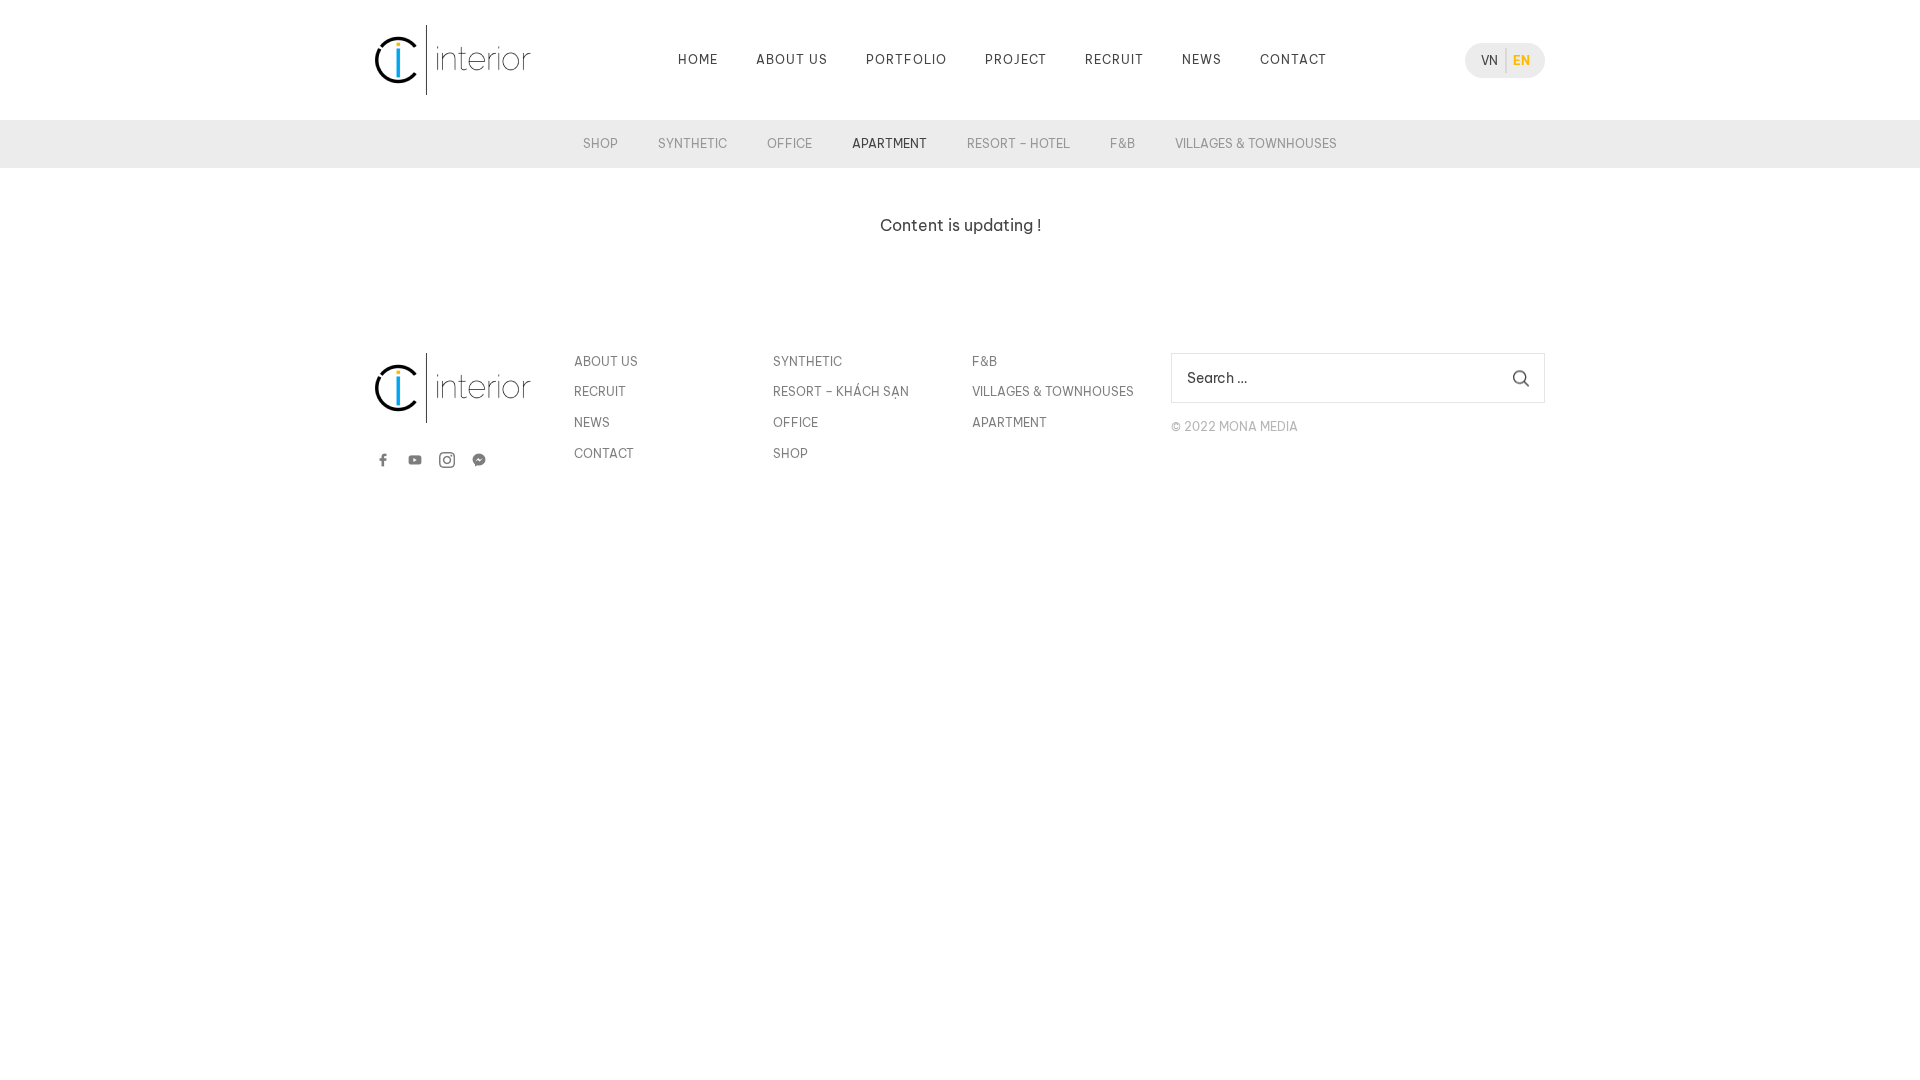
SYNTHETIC (692, 143)
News (1202, 59)
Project (1016, 59)
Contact (1293, 59)
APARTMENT (889, 143)
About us (792, 59)
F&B (1122, 143)
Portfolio (906, 59)
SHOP (600, 143)
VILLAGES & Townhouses (1256, 143)
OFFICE (789, 143)
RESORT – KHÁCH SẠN (841, 391)
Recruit (1114, 59)
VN (1490, 60)
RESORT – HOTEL (1018, 143)
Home (698, 59)
